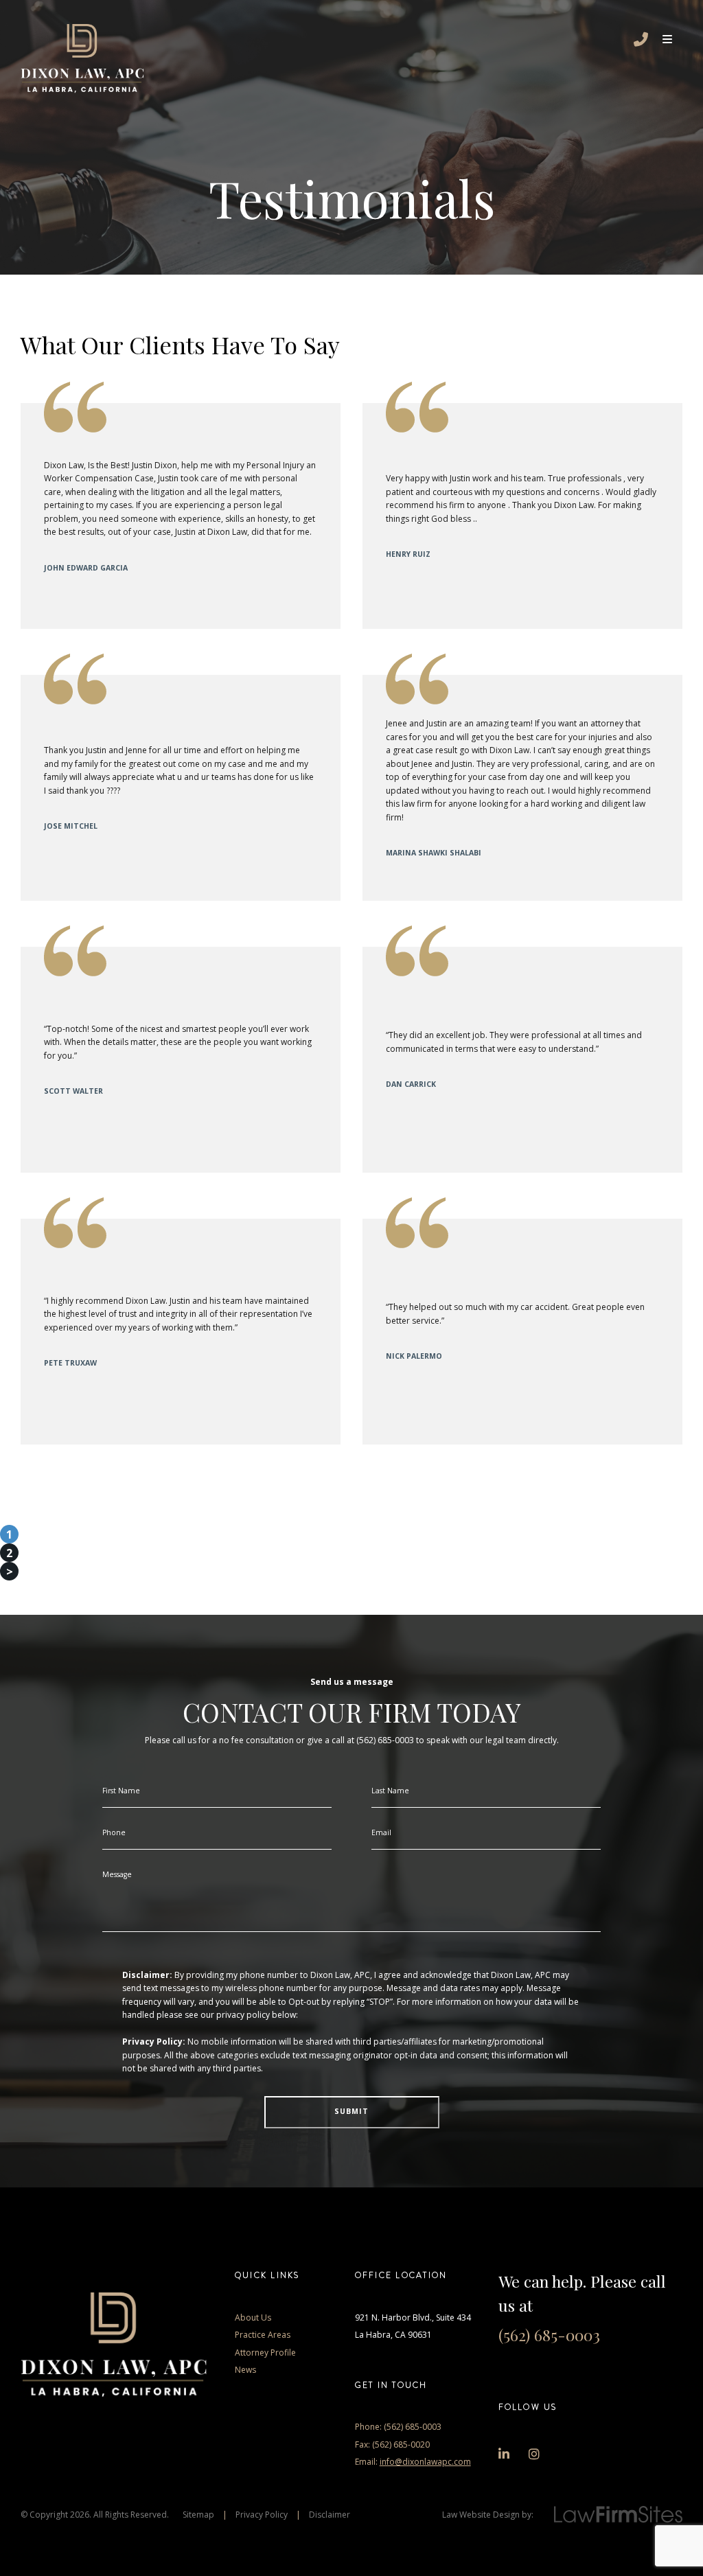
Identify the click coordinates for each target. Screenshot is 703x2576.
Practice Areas (263, 2335)
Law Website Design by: (488, 2515)
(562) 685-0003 (549, 2335)
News (245, 2370)
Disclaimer (330, 2515)
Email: (413, 2462)
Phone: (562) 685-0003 (398, 2427)
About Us (253, 2318)
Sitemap (198, 2515)
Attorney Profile (265, 2353)
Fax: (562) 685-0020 (392, 2445)
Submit (351, 2111)
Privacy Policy (262, 2515)
